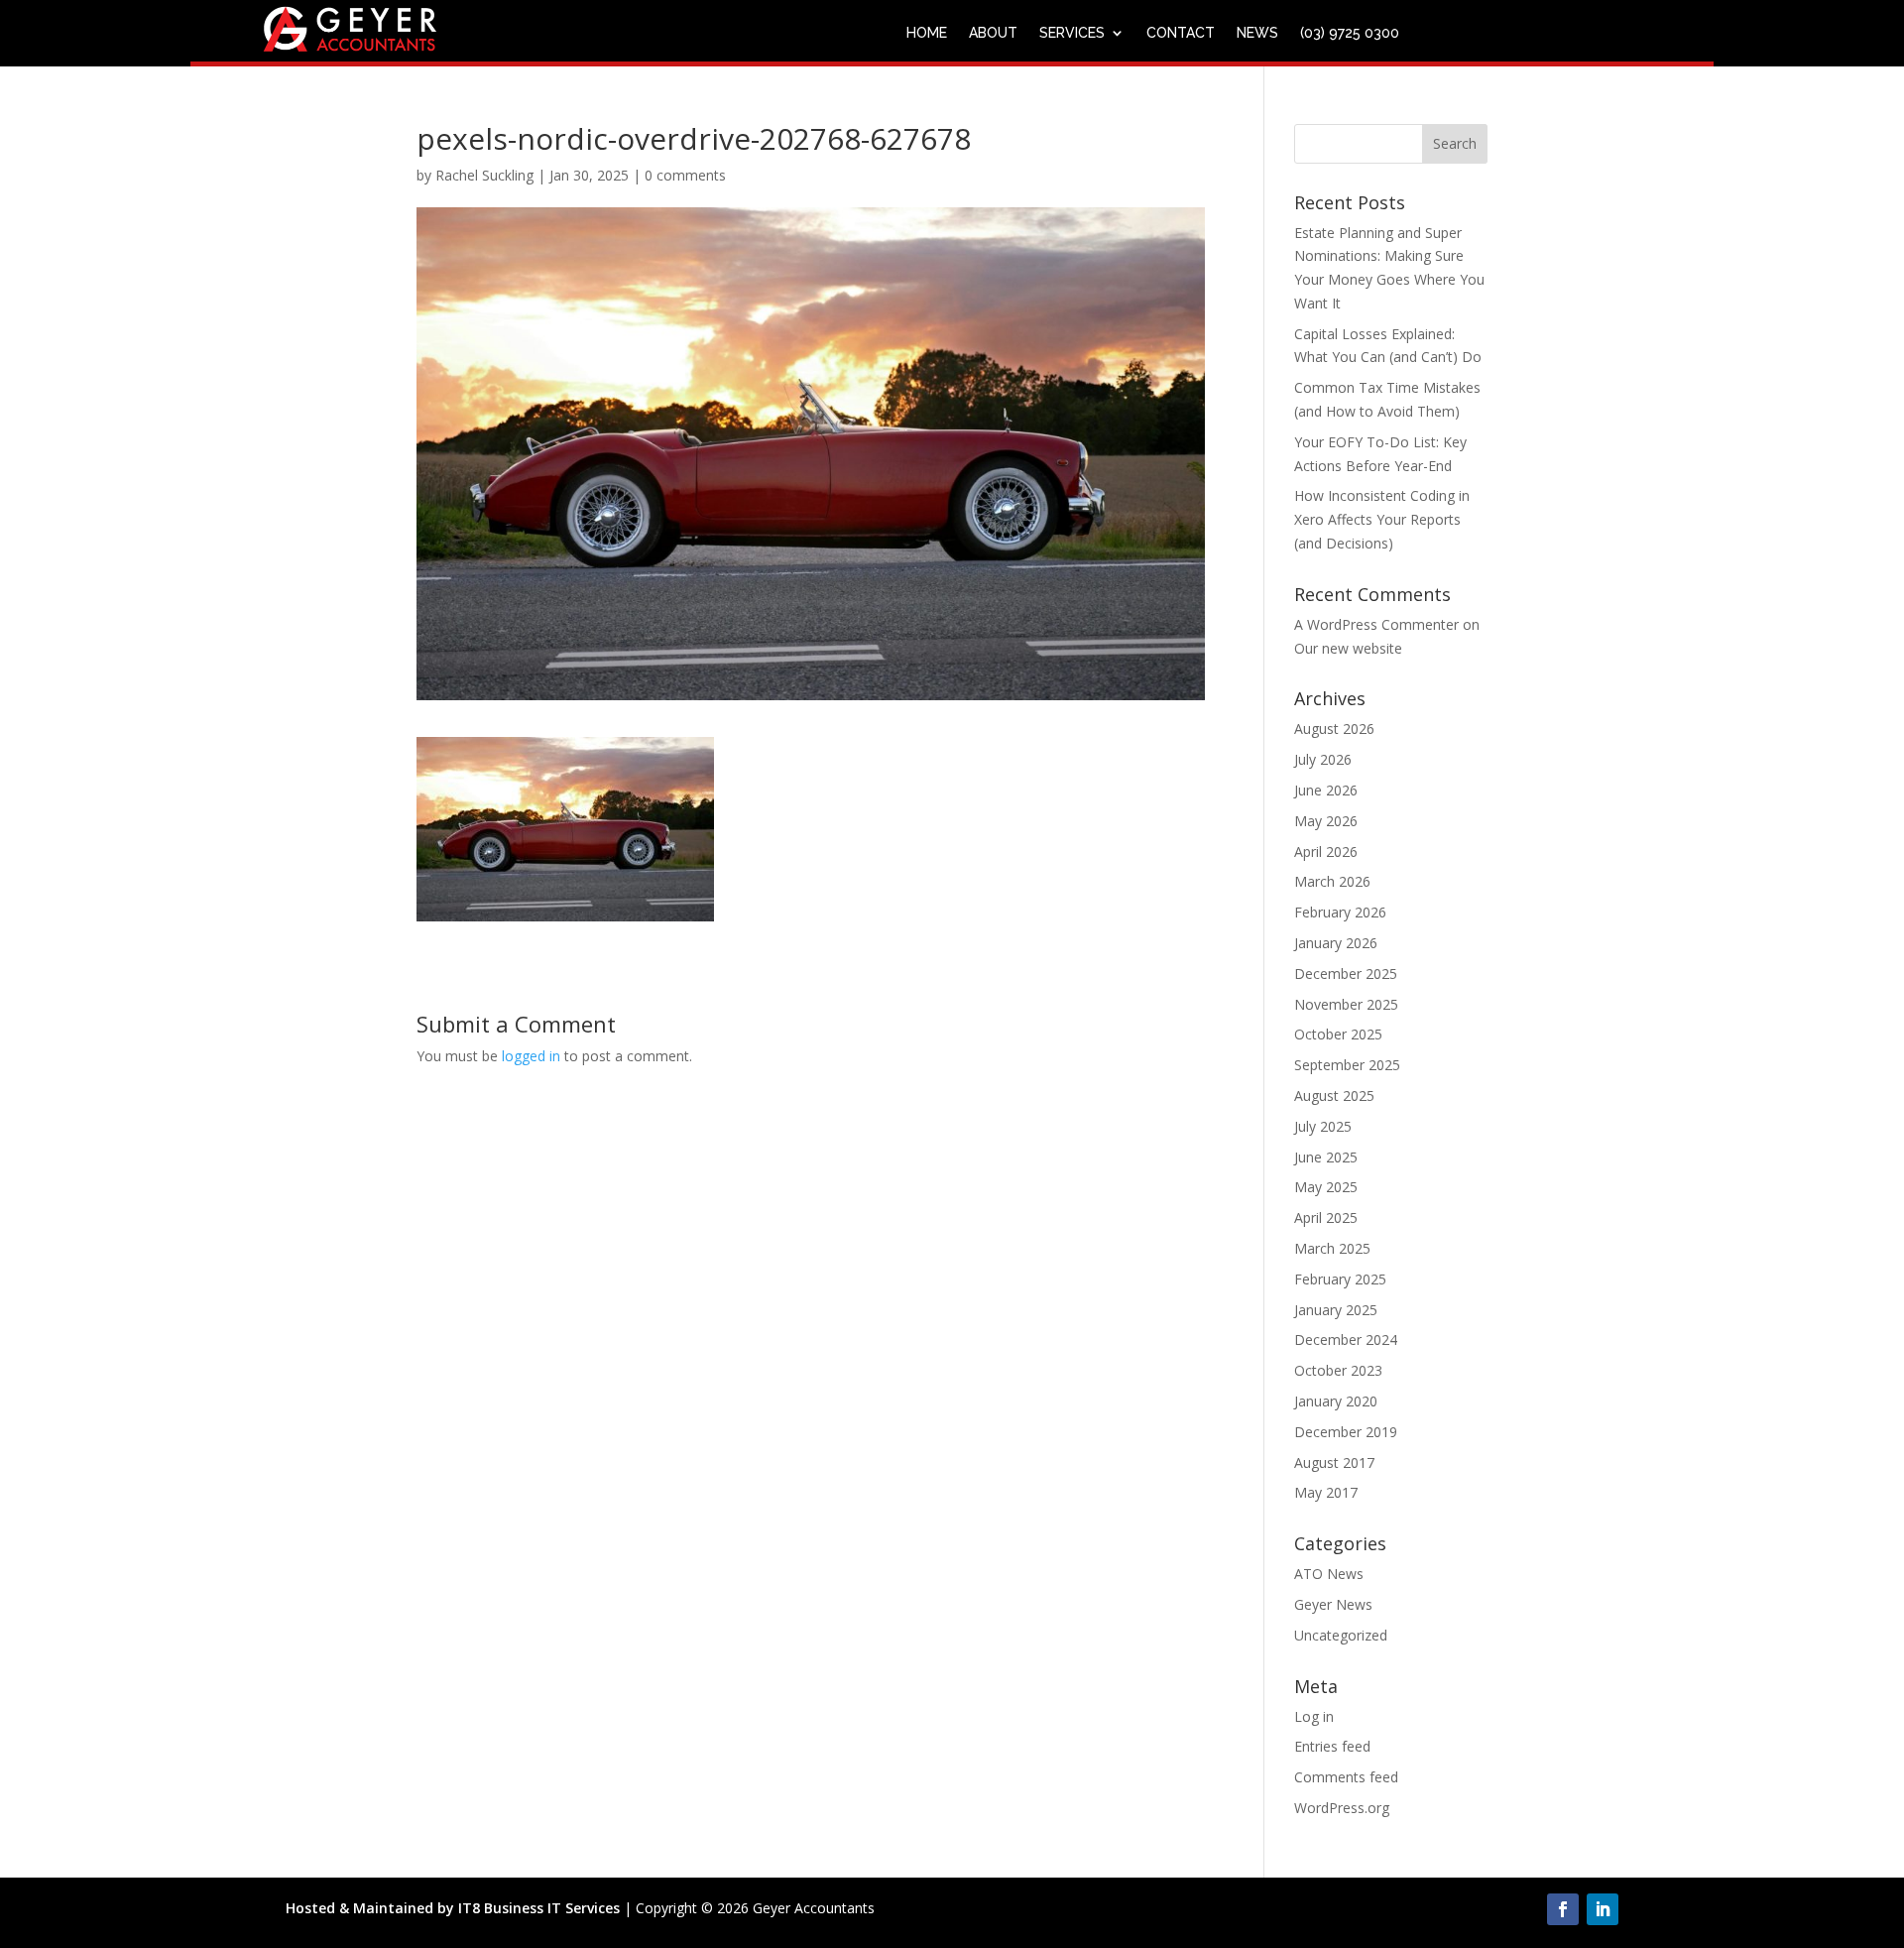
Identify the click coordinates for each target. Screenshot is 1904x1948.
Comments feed (1346, 1777)
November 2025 (1346, 1004)
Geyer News (1333, 1604)
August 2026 (1334, 729)
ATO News (1329, 1574)
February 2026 (1340, 912)
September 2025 (1347, 1065)
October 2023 (1338, 1370)
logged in (531, 1056)
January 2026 (1336, 943)
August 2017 (1334, 1462)
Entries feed (1332, 1746)
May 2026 (1326, 821)
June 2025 (1326, 1157)
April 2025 (1326, 1217)
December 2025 (1346, 974)
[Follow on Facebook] (1563, 1909)
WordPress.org (1342, 1808)
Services (1072, 33)
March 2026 (1332, 881)
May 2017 (1326, 1492)
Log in (1314, 1716)
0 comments (685, 175)
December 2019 (1346, 1432)
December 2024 (1346, 1339)
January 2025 (1336, 1310)
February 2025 (1340, 1279)
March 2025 (1332, 1248)
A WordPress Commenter (1376, 624)
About (993, 33)
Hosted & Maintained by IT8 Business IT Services (453, 1908)
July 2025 (1323, 1126)
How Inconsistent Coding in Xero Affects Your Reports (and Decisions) (1382, 519)
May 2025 (1326, 1187)
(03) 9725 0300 (1350, 33)
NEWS (1257, 33)
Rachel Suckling (484, 175)
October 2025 (1338, 1034)
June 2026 (1326, 790)
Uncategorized (1341, 1635)
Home (927, 33)
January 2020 (1336, 1401)
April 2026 (1326, 852)
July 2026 (1323, 759)
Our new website (1348, 648)
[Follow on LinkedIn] (1603, 1909)
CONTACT (1181, 33)
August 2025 (1334, 1096)
